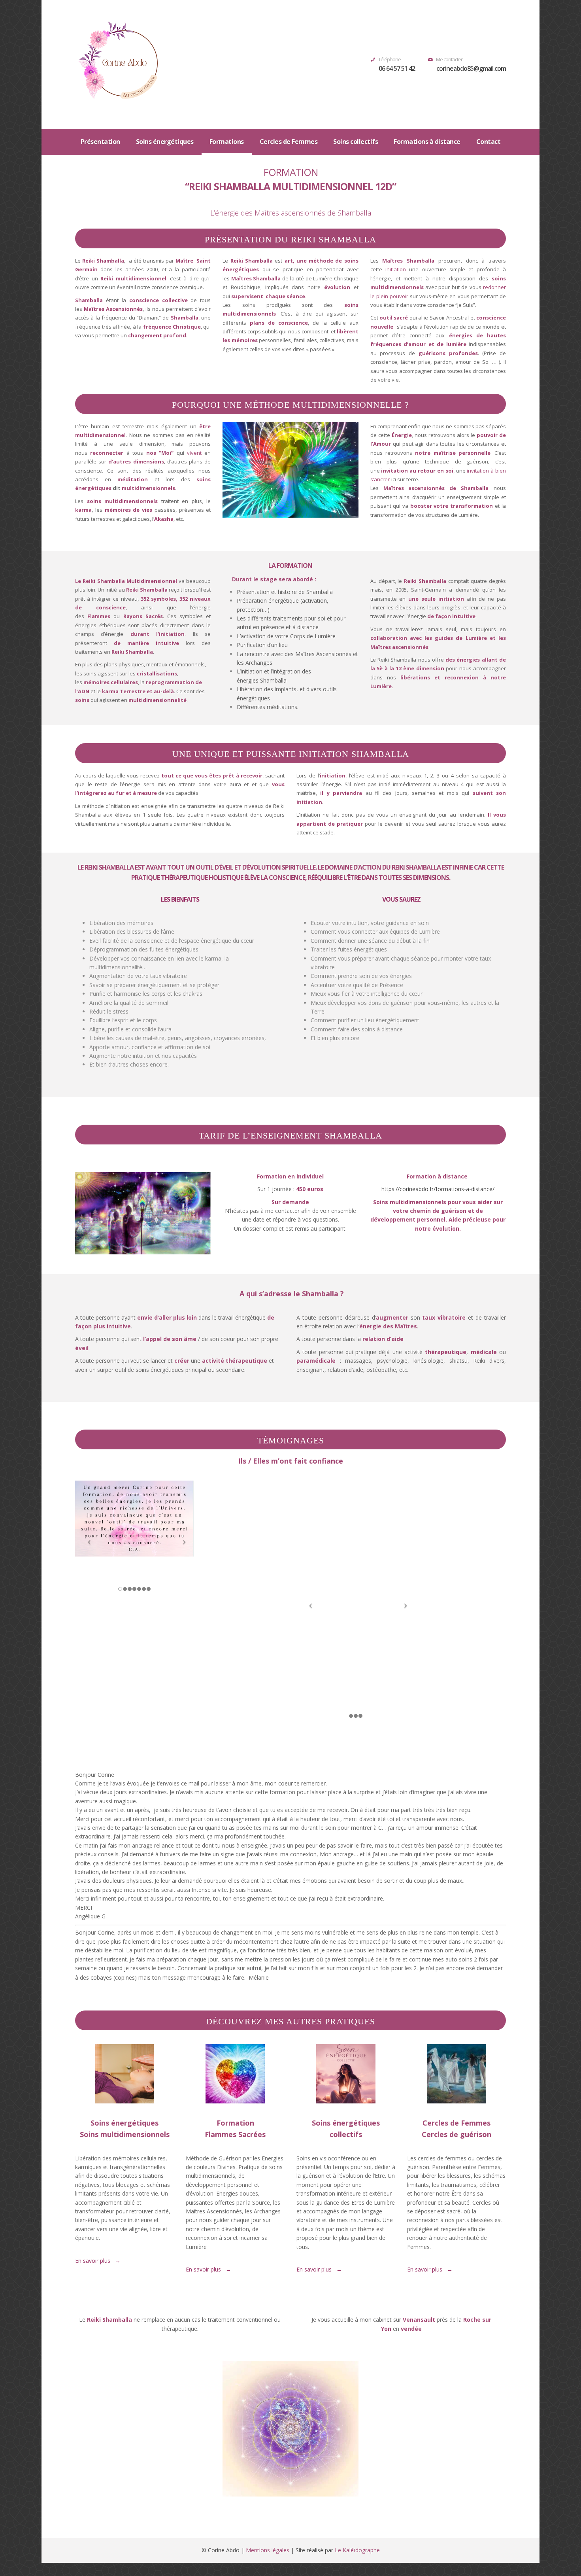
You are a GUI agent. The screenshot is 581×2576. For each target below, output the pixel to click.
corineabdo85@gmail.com (471, 68)
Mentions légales (268, 2550)
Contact (489, 142)
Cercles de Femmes (289, 142)
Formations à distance (427, 142)
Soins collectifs (356, 142)
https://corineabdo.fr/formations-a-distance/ (438, 1189)
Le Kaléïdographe (357, 2550)
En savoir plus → (208, 2269)
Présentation (100, 142)
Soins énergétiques (165, 142)
